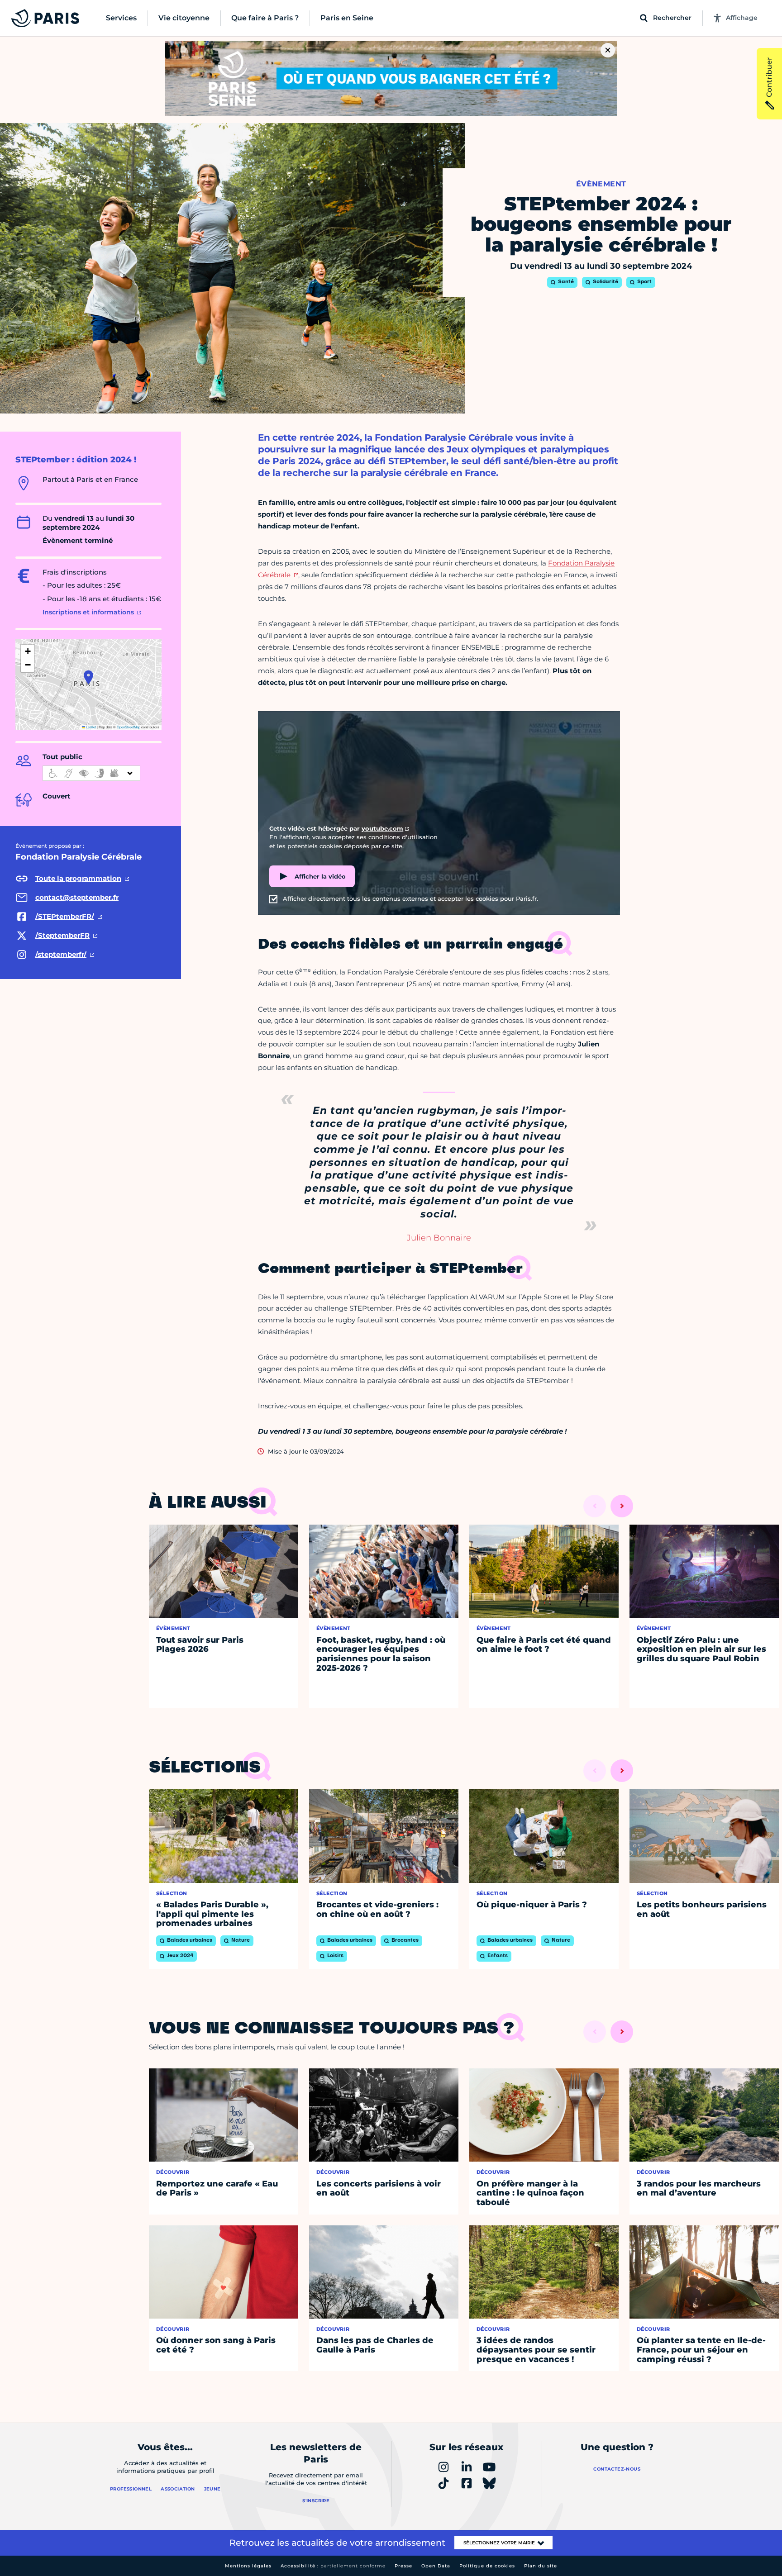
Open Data (436, 2566)
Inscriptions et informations (88, 612)
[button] (88, 677)
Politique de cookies (487, 2566)
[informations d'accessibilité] (91, 773)
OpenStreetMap (129, 727)
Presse (403, 2566)
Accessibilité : (333, 2566)
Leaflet (91, 727)
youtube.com (382, 828)
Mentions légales (248, 2566)
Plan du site (541, 2566)
